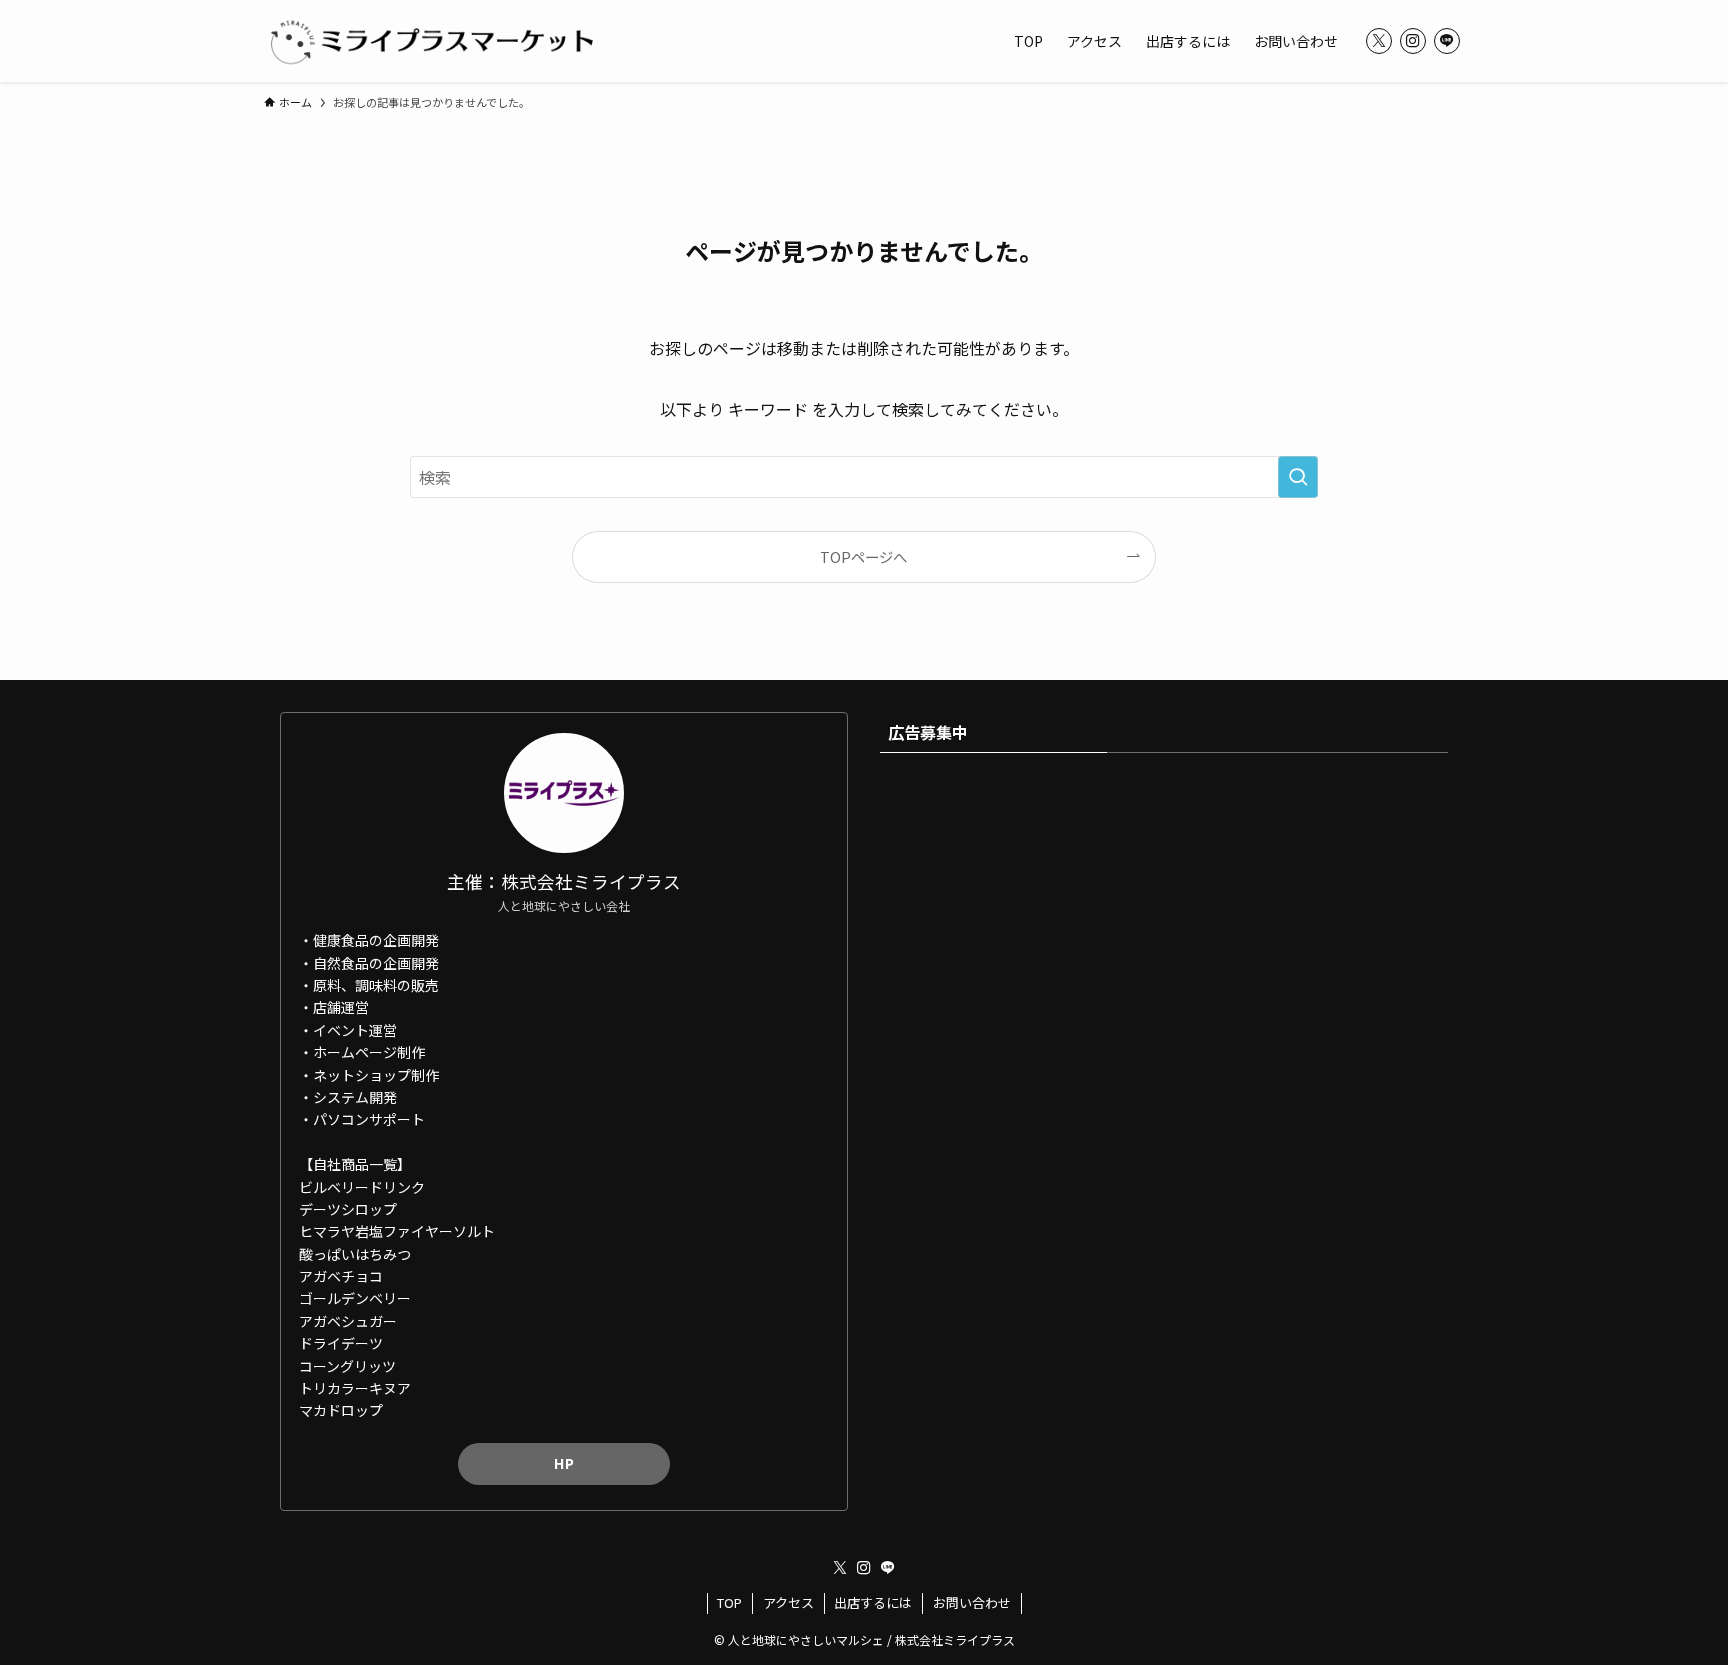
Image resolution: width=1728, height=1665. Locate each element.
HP (564, 1463)
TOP (729, 1602)
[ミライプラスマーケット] (431, 41)
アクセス (788, 1602)
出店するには (873, 1602)
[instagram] (1413, 41)
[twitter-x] (1379, 41)
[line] (1447, 41)
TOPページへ (863, 556)
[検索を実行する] (1298, 477)
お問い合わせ (972, 1602)
